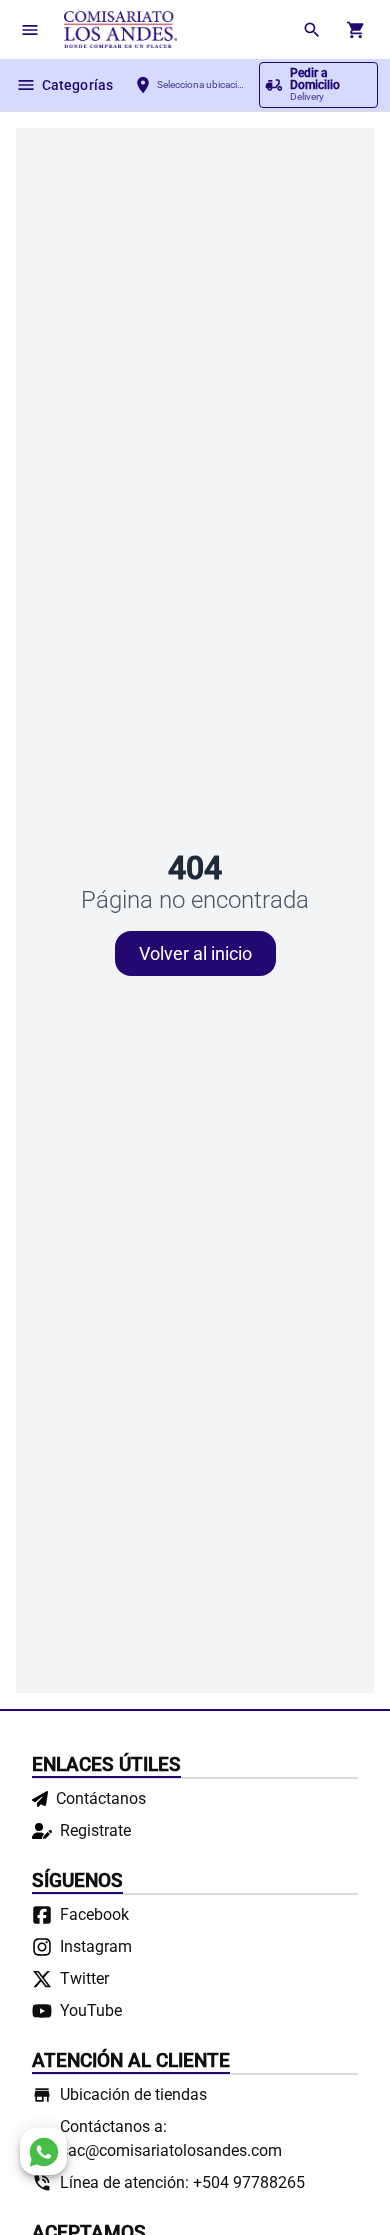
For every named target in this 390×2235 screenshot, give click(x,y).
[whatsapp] (43, 2151)
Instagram (96, 1946)
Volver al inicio (195, 953)
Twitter (84, 1978)
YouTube (91, 2010)
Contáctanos (101, 1798)
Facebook (94, 1914)
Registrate (95, 1830)
